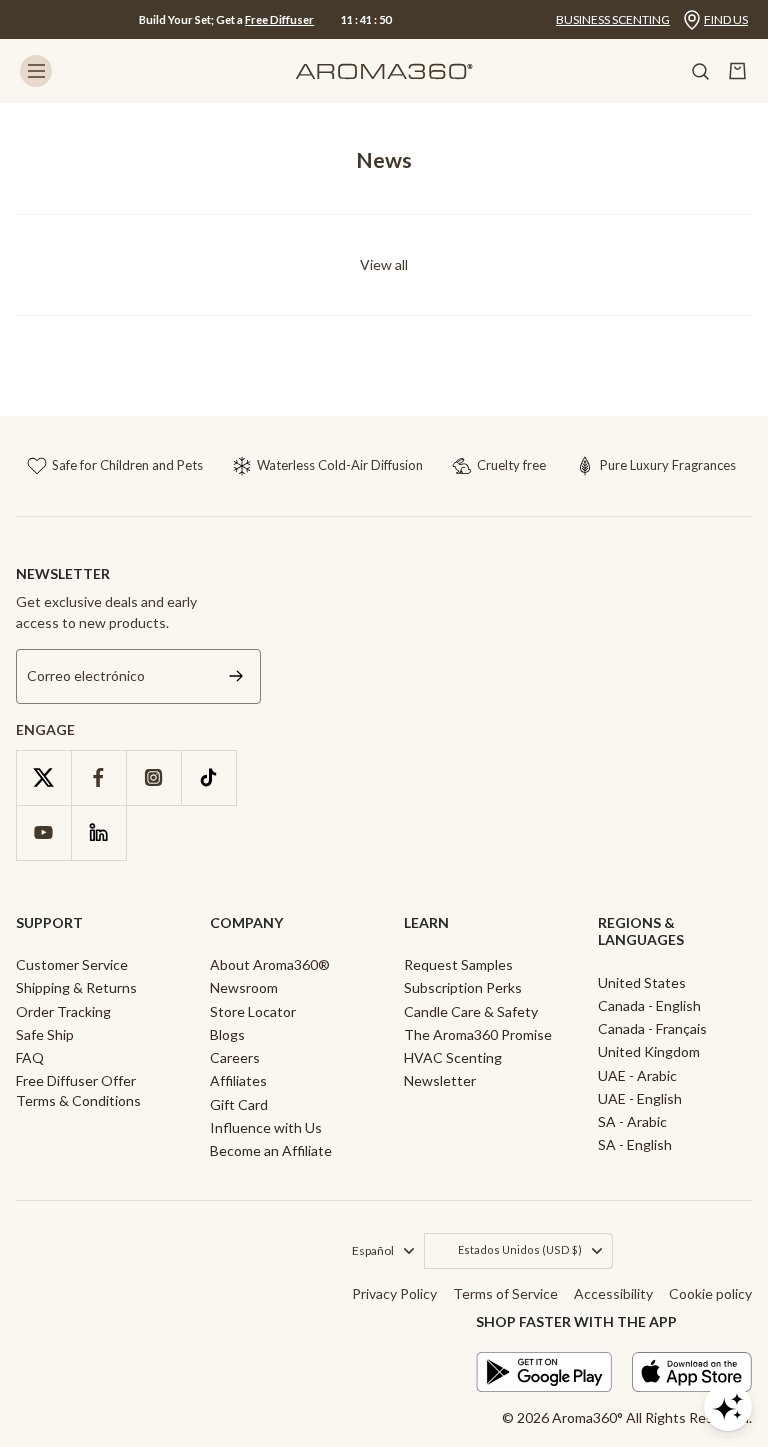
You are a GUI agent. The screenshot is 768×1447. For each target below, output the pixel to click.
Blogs (227, 1034)
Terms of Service (505, 1293)
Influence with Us (266, 1127)
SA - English (635, 1144)
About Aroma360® (270, 964)
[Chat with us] (728, 1407)
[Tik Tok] (208, 777)
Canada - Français (652, 1028)
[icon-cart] (738, 71)
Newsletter (440, 1080)
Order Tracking (63, 1011)
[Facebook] (98, 777)
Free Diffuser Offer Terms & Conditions (78, 1090)
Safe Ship (45, 1034)
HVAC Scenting (453, 1057)
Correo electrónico (86, 676)
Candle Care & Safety (471, 1011)
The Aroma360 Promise (478, 1034)
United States (642, 982)
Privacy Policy (394, 1293)
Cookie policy (710, 1293)
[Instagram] (153, 777)
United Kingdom (649, 1051)
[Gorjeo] (43, 777)
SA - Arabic (632, 1121)
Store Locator (253, 1011)
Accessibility (613, 1293)
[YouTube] (43, 832)
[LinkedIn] (98, 832)
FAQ (30, 1057)
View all (384, 264)
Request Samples (458, 964)
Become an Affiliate (271, 1150)
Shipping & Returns (76, 987)
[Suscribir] (236, 676)
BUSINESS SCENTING (613, 19)
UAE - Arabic (637, 1075)
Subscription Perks (463, 987)
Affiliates (238, 1080)
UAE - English (640, 1098)
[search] (700, 71)
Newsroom (244, 987)
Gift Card (239, 1104)
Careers (235, 1057)
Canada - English (649, 1005)
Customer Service (72, 964)
